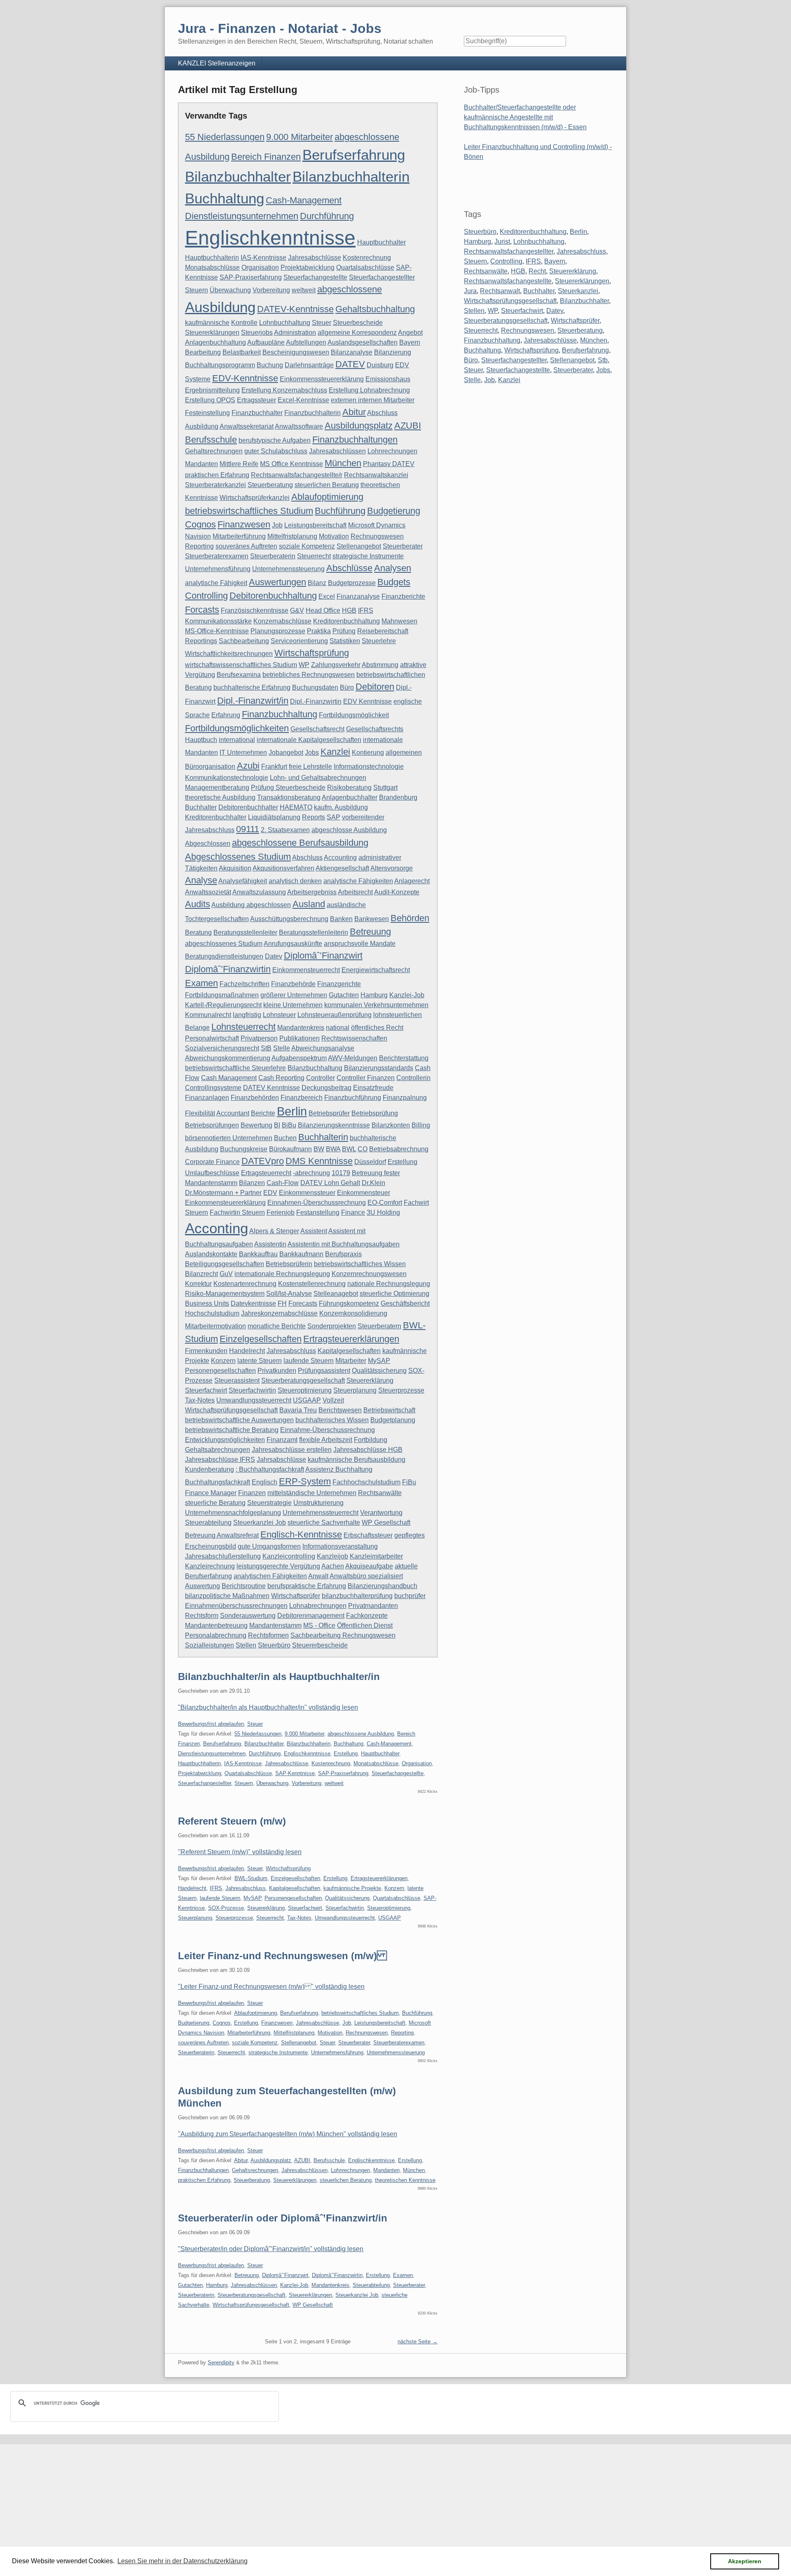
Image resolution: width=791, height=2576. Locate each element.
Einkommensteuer (364, 1193)
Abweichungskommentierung (228, 1058)
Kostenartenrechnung (245, 1284)
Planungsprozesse (278, 631)
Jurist (502, 241)
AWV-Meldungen (353, 1058)
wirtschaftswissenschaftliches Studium (241, 665)
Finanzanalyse (358, 596)
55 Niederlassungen (225, 137)
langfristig (247, 1015)
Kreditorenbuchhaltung (346, 621)
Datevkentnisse (253, 1303)
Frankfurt (274, 766)
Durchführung (327, 216)
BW (319, 1149)
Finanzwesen (244, 524)
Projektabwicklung (308, 267)
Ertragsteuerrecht (266, 1173)
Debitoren (375, 687)
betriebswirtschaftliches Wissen (360, 1264)
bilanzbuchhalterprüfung (357, 1596)
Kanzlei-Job (407, 995)
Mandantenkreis (301, 1028)
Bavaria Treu (298, 1410)
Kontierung (368, 752)
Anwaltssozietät (208, 892)
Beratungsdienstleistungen (224, 956)
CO (363, 1149)
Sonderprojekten (332, 1326)
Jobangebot (286, 752)
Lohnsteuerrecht (243, 1027)
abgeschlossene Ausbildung (361, 1734)
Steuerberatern (379, 1326)
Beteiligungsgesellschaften (225, 1264)
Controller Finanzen (366, 1078)
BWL (349, 1149)
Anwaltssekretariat (247, 426)
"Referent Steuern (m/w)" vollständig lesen (240, 1852)
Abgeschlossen (208, 843)
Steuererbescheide (320, 1645)
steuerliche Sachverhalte (324, 1522)
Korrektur (198, 1284)
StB (266, 1048)
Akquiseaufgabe (369, 1566)
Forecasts (303, 1303)
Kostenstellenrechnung (312, 1284)
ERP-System (305, 1481)
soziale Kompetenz (307, 546)
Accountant (233, 1113)
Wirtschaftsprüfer (296, 1596)
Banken (341, 919)
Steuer (322, 323)
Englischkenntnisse (270, 238)
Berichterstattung (404, 1058)
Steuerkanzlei (578, 291)
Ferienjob (281, 1212)
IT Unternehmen (243, 752)
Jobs (312, 752)
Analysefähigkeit (243, 881)
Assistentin (270, 1244)
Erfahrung (226, 715)
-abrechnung (311, 1173)
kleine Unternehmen (293, 1005)
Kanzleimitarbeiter (376, 1556)
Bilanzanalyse (352, 352)
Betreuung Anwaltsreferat (222, 1535)
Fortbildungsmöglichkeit (354, 715)
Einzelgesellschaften (261, 1339)
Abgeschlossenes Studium (238, 857)
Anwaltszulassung (259, 892)
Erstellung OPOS (210, 400)
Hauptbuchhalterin (212, 258)
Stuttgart (385, 787)
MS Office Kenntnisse (291, 464)
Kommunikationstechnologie (227, 778)
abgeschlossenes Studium (224, 944)
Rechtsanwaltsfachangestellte (508, 281)
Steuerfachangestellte (315, 277)
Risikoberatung (349, 787)
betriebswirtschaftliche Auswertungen (239, 1420)
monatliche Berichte (277, 1326)
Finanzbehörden (255, 1098)
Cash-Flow (283, 1183)
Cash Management (229, 1078)
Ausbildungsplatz (359, 426)
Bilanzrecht (201, 1274)
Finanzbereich (302, 1098)
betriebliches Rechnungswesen (309, 675)
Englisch (264, 1482)
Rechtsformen (268, 1635)
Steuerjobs (257, 332)
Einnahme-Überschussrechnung (328, 1430)
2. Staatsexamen (285, 830)
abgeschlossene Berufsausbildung (300, 843)
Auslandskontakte (211, 1254)
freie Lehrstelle (310, 766)
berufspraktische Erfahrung (307, 1586)
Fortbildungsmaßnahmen (222, 995)
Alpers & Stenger (274, 1231)
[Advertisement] (247, 2502)
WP (304, 665)
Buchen (285, 1138)
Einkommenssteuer (307, 1193)
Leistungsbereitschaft (315, 525)
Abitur (354, 412)
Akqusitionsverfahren (283, 868)
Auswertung (202, 1586)
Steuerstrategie (269, 1503)
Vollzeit (333, 1400)
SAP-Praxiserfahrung (251, 277)
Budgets (394, 582)
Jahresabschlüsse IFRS (220, 1459)
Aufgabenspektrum (299, 1058)
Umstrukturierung (318, 1503)
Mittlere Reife (239, 464)
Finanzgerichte (339, 984)
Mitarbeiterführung (239, 536)
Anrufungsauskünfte (293, 944)
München (343, 463)
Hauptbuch (201, 740)
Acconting (216, 1228)
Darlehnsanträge (309, 365)
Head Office (323, 610)
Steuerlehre (379, 641)
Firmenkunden (206, 1351)
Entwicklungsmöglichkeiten (225, 1440)
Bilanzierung (393, 352)
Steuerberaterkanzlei (215, 485)
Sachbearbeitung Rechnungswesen (343, 1635)
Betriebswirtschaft (389, 1410)
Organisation (260, 267)
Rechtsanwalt (500, 291)
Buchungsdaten (315, 687)
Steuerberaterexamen (217, 556)
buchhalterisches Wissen (332, 1420)
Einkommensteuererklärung (225, 1203)
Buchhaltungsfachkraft (218, 1482)
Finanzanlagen (207, 1098)
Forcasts (202, 610)
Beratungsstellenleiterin (314, 932)
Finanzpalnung (405, 1098)
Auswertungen (277, 582)
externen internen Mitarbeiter (373, 400)
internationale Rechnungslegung (282, 1274)
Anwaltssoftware (299, 426)
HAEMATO (296, 807)
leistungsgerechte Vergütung (278, 1566)
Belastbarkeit (242, 352)
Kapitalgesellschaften (349, 1351)
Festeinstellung (207, 413)
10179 (341, 1173)
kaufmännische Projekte (352, 1888)
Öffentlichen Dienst (365, 1625)
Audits (198, 904)
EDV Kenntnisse (367, 701)
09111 (248, 829)
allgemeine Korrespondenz (357, 332)
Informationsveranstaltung (340, 1546)
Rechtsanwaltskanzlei (376, 475)
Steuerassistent (237, 1380)
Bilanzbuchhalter (238, 176)
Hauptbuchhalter (381, 242)
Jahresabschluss (291, 1351)
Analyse (201, 880)
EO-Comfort (385, 1203)
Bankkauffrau (258, 1254)
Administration (295, 332)
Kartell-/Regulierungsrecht (223, 1005)
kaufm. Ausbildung (341, 807)
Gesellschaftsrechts (375, 729)
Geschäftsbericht (405, 1303)
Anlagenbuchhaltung (215, 342)
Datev (274, 956)
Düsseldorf (370, 1162)
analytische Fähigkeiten (358, 881)
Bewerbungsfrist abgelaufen (211, 1724)
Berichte (263, 1113)
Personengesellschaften (220, 1371)
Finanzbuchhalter (257, 413)
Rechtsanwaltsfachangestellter (509, 251)
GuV (226, 1274)
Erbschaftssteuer (368, 1535)
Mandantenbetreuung (216, 1625)
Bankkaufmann (301, 1254)
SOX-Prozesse (226, 1908)
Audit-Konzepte (397, 892)
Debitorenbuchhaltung (273, 596)
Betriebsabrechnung (399, 1149)
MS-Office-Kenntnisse (217, 631)
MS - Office (319, 1625)
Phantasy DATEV (389, 464)
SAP (333, 817)
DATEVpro (263, 1161)
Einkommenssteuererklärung (322, 379)
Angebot (410, 332)
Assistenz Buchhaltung (339, 1469)
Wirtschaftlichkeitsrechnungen (229, 654)
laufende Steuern (309, 1361)
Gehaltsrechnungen (214, 451)
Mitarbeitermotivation (215, 1326)
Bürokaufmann (290, 1149)
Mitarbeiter (351, 1361)
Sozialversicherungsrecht (222, 1048)
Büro (347, 687)
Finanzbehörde (293, 984)
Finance (353, 1212)
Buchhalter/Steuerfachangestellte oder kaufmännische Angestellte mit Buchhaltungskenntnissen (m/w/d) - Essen (525, 117)
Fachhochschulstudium (366, 1482)
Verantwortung (381, 1513)
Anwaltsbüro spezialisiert (366, 1576)
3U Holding (383, 1212)
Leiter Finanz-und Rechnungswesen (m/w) (282, 1956)
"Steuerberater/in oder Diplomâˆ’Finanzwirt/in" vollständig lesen (271, 2249)
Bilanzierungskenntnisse (334, 1125)
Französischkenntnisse (255, 610)
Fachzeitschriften (245, 984)
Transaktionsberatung (289, 797)
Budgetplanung (393, 1420)
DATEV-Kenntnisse (295, 309)
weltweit (304, 290)
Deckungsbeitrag (326, 1088)
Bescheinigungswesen (296, 352)
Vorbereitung (271, 290)
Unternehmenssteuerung (288, 569)
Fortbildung (371, 1440)
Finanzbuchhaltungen (355, 440)
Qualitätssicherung (379, 1371)
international (237, 740)
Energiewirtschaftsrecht (376, 970)
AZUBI (408, 426)
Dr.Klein (373, 1183)
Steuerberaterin (273, 556)
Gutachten (344, 995)
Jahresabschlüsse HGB (368, 1450)
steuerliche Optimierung (394, 1294)
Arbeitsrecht (355, 892)
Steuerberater (403, 546)
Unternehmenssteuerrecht (321, 1513)
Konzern (223, 1361)
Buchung (270, 365)
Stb (603, 360)
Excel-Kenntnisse (303, 400)
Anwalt (318, 1576)
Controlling (206, 596)
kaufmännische (207, 323)
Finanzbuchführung (353, 1098)
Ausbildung (220, 307)
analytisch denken (295, 881)
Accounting (340, 857)
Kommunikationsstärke (218, 621)
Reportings (201, 641)
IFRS (366, 610)
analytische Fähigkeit (216, 583)
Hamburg (374, 995)
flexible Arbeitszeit (326, 1440)
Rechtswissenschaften (354, 1038)
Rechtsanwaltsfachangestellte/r (297, 475)
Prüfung (344, 631)
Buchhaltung (225, 198)
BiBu (289, 1125)
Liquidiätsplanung (274, 817)
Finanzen (252, 1493)
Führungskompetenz (349, 1303)
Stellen (246, 1645)
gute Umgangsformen (269, 1546)
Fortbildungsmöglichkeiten (237, 728)
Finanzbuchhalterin (312, 413)
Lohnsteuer (279, 1015)
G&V (297, 610)
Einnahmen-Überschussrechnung (317, 1203)
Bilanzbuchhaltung (315, 1068)
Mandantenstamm (275, 1625)
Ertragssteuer (256, 400)
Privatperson (259, 1038)
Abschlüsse (349, 568)
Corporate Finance (212, 1162)
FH (282, 1303)
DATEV (350, 364)
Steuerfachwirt (206, 1390)
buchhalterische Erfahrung (252, 687)
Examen (201, 983)
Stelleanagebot (336, 1294)
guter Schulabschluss (276, 451)
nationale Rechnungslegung (389, 1284)
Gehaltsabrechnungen (218, 1450)
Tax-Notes (200, 1400)
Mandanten (201, 464)
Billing (421, 1125)
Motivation (334, 536)
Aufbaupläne (266, 342)
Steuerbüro (274, 1645)
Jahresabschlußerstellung (223, 1556)
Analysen (393, 568)
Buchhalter (201, 807)
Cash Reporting (281, 1078)
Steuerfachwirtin (252, 1390)
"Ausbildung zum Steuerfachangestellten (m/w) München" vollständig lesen (288, 2134)
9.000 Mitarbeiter (300, 137)
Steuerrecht (314, 556)
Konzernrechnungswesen (369, 1274)
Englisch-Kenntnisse (301, 1534)
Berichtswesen (340, 1410)
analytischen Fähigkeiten (270, 1576)
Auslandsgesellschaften (363, 342)
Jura (470, 291)
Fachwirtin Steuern (237, 1212)
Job (277, 525)
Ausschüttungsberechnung (289, 919)
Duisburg (380, 365)
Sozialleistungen (209, 1645)
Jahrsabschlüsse (281, 1459)
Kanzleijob (332, 1556)
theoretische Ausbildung (220, 797)
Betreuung (370, 932)
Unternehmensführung (218, 569)
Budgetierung (394, 511)
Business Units (207, 1303)
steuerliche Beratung (215, 1503)
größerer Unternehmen (294, 995)
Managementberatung (217, 787)
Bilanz (317, 583)
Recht (537, 271)
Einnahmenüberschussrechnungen (236, 1606)
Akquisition (235, 868)
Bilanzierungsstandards (379, 1068)
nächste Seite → (418, 2341)
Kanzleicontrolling (289, 1556)
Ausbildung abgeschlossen (251, 905)
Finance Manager (211, 1493)
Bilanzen (252, 1183)
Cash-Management (304, 200)
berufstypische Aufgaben (275, 440)
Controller (321, 1078)
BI (277, 1125)
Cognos (200, 524)
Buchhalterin (323, 1137)
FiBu (409, 1482)
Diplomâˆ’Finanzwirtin (228, 969)
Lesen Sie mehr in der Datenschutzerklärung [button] (183, 2561)
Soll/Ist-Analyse (289, 1294)
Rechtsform (202, 1616)
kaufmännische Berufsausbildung (357, 1459)
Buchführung (340, 511)
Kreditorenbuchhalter (216, 817)
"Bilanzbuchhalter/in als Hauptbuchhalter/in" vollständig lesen (268, 1707)
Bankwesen (372, 919)
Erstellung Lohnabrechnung (369, 390)
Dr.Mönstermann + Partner (223, 1193)
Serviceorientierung (299, 641)
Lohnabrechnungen (318, 1606)
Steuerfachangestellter (382, 277)
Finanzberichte (403, 596)
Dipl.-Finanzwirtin (316, 701)
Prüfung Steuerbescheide (288, 787)
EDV (270, 1193)
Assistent (314, 1231)
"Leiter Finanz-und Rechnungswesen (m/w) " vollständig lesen (271, 1987)
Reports (314, 817)
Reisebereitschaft (383, 631)
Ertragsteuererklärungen (351, 1339)
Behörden (410, 918)
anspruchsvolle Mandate (360, 944)
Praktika (319, 631)
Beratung (198, 932)
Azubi (248, 766)
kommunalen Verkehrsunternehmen (376, 1005)
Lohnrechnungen (392, 451)
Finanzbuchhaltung (280, 714)
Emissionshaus (388, 379)
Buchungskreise (244, 1149)
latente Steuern (260, 1361)
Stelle (282, 1048)
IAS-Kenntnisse (263, 258)
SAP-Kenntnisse (295, 1773)
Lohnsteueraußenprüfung (335, 1015)
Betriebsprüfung (375, 1113)
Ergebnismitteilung (212, 390)
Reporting (199, 546)
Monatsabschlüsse (212, 267)
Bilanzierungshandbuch (383, 1586)
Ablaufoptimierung (327, 497)
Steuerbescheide (358, 323)
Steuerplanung (355, 1390)
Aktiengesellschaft (342, 868)
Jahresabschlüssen (337, 451)
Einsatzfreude (373, 1088)
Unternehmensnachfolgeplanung (233, 1513)
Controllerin (413, 1078)
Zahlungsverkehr (336, 665)
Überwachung (230, 290)
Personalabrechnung (216, 1635)
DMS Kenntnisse (319, 1161)
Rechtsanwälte (380, 1493)
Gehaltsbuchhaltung (375, 309)
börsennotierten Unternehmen (229, 1138)
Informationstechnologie (369, 766)
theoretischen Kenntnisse (405, 2180)
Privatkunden (277, 1371)
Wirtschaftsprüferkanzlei (255, 498)
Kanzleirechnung (210, 1566)
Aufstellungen (306, 342)
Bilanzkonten (391, 1125)
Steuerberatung (270, 485)
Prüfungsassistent (324, 1371)
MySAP (379, 1361)
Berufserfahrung (354, 155)
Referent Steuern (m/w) (232, 1821)
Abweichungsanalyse (323, 1048)
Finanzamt (282, 1440)
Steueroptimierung (305, 1390)
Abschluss (307, 857)
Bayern (410, 342)
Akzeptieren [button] (745, 2561)
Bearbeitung (203, 352)
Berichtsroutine (244, 1586)
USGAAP (307, 1400)
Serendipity (221, 2362)
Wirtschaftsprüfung (312, 653)
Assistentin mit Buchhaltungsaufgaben (344, 1244)
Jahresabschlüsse (315, 258)
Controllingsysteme (213, 1088)
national (338, 1028)
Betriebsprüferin (289, 1264)
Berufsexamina (239, 675)
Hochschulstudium (212, 1313)
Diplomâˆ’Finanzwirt (323, 955)
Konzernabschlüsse (282, 621)
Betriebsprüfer (329, 1113)
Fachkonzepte (367, 1616)
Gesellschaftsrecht (317, 729)
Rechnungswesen (377, 536)
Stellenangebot (359, 546)
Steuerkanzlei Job (260, 1522)
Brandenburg (398, 797)
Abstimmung (380, 665)
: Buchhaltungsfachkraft (270, 1469)
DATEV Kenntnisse (271, 1088)
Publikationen (300, 1038)
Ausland (309, 904)
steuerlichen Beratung (327, 485)
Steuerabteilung (208, 1522)
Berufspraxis (343, 1254)
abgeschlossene (350, 289)
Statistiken (345, 641)
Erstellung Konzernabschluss (284, 390)
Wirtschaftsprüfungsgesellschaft (231, 1410)
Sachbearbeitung (244, 641)
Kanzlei (335, 752)
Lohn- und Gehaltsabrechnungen (318, 778)
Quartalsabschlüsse (365, 267)
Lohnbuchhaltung (285, 323)
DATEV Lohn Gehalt (330, 1183)
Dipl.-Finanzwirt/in (253, 701)
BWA (333, 1149)
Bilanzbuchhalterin (351, 176)
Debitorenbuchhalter (248, 807)
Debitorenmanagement (311, 1616)
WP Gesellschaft (386, 1522)
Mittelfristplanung (292, 536)
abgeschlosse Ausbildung (349, 830)
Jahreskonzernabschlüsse (279, 1313)
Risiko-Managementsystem (225, 1294)
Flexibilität (200, 1113)
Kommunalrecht (208, 1015)
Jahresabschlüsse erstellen (292, 1450)
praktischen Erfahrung (217, 475)
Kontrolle (244, 323)
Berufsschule (211, 440)
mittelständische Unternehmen (312, 1493)
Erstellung (346, 1753)
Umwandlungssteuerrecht (254, 1400)
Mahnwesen (399, 621)
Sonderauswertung (248, 1616)
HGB (349, 610)
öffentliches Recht (377, 1028)
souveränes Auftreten (246, 546)
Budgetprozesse (352, 583)
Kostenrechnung (367, 258)
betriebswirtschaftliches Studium (249, 511)
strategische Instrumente (368, 556)
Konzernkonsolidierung (353, 1313)
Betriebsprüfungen (212, 1125)
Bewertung (256, 1125)
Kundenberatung (209, 1469)
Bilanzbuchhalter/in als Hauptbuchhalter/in (279, 1676)
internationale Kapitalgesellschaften (309, 740)
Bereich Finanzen (266, 157)
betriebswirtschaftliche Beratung (232, 1430)
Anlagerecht (412, 881)
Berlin (292, 1111)
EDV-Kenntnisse (245, 378)
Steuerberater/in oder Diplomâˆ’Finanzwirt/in (283, 2218)
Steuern (197, 290)
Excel (327, 596)
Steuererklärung (370, 1380)
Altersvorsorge (392, 868)
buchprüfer (410, 1596)
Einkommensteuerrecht (306, 970)
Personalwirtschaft (212, 1038)
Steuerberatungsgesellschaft (303, 1380)
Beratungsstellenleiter (245, 932)
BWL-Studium (251, 1878)
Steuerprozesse (401, 1390)
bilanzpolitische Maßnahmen (227, 1596)
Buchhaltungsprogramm (220, 365)
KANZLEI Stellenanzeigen (217, 63)
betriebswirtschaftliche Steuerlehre (235, 1068)
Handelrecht (247, 1351)
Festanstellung (318, 1212)
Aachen (333, 1566)
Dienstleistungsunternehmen (242, 216)
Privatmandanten (373, 1606)
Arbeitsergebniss (312, 892)
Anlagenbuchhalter (350, 797)
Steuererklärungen (212, 332)
